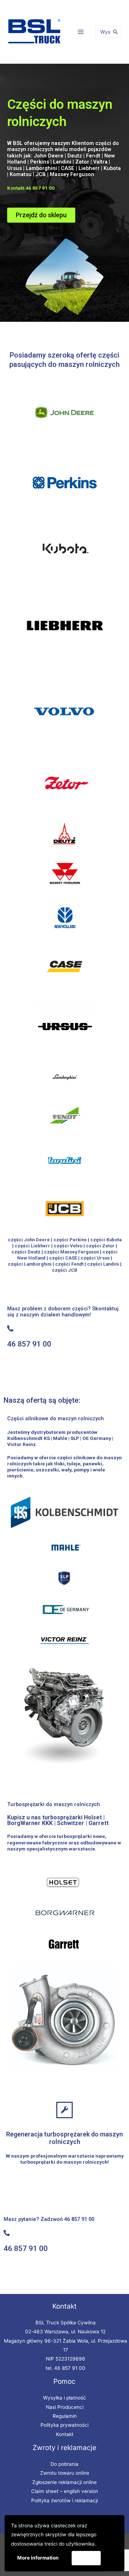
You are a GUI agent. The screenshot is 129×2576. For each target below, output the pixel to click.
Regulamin (65, 2416)
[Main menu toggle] (81, 32)
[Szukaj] (115, 32)
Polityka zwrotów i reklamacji (64, 2500)
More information (38, 2558)
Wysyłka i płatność (64, 2398)
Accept (86, 2558)
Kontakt (65, 2434)
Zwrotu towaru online (65, 2473)
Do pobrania (64, 2464)
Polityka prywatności (64, 2425)
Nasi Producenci (65, 2407)
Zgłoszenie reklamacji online (64, 2482)
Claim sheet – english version (65, 2491)
